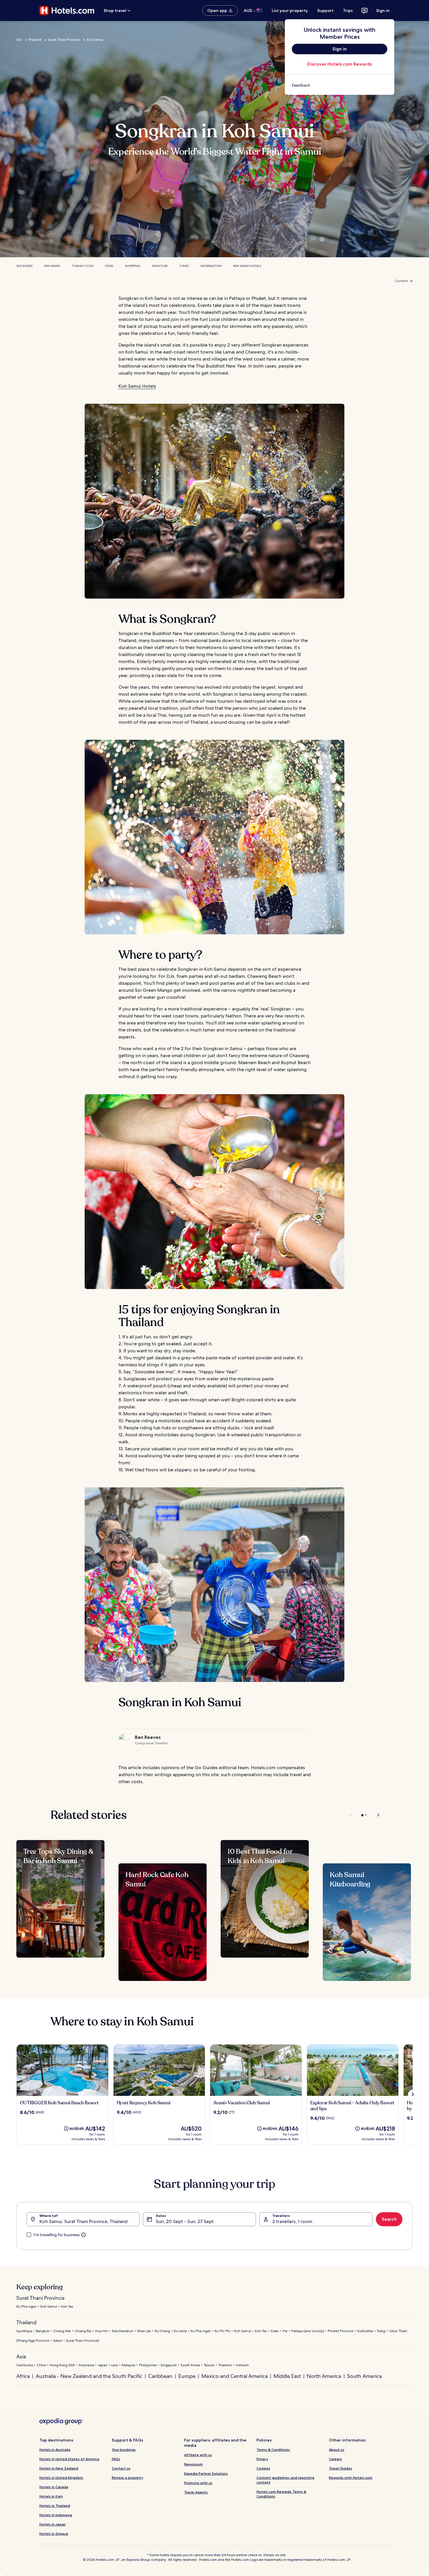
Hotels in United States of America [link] (69, 2459)
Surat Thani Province (64, 40)
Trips (348, 11)
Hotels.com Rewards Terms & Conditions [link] (281, 2494)
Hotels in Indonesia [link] (56, 2515)
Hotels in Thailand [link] (55, 2506)
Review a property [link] (128, 2478)
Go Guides (24, 266)
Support (325, 11)
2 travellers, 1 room (292, 2221)
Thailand (35, 40)
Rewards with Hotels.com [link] (351, 2478)
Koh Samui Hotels (247, 266)
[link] (340, 85)
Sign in (383, 11)
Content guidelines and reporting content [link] (285, 2480)
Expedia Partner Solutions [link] (206, 2473)
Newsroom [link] (193, 2464)
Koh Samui (95, 40)
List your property (290, 11)
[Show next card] (413, 2094)
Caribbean (160, 2376)
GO (19, 40)
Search (389, 2219)
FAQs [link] (116, 2459)
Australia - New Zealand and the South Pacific (89, 2376)
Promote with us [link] (198, 2483)
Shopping (133, 266)
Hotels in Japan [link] (53, 2524)
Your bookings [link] (124, 2450)
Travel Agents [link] (196, 2492)
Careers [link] (335, 2459)
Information (211, 266)
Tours (184, 266)
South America (364, 2376)
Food (109, 266)
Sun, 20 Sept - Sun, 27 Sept (185, 2221)
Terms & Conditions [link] (273, 2450)
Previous (351, 1815)
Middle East (287, 2376)
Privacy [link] (262, 2459)
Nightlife (160, 266)
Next (375, 1815)
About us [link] (337, 2450)
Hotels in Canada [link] (54, 2487)
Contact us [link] (121, 2468)
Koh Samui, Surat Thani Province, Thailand (83, 2221)
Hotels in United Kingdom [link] (61, 2478)
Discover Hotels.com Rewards (340, 64)
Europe (187, 2376)
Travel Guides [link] (341, 2468)
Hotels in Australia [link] (55, 2450)
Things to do (83, 266)
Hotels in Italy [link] (51, 2496)
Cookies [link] (263, 2468)
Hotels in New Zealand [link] (59, 2468)
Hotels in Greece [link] (54, 2534)
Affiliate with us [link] (198, 2455)
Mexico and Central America (234, 2376)
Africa (23, 2376)
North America (324, 2376)
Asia (21, 2356)
